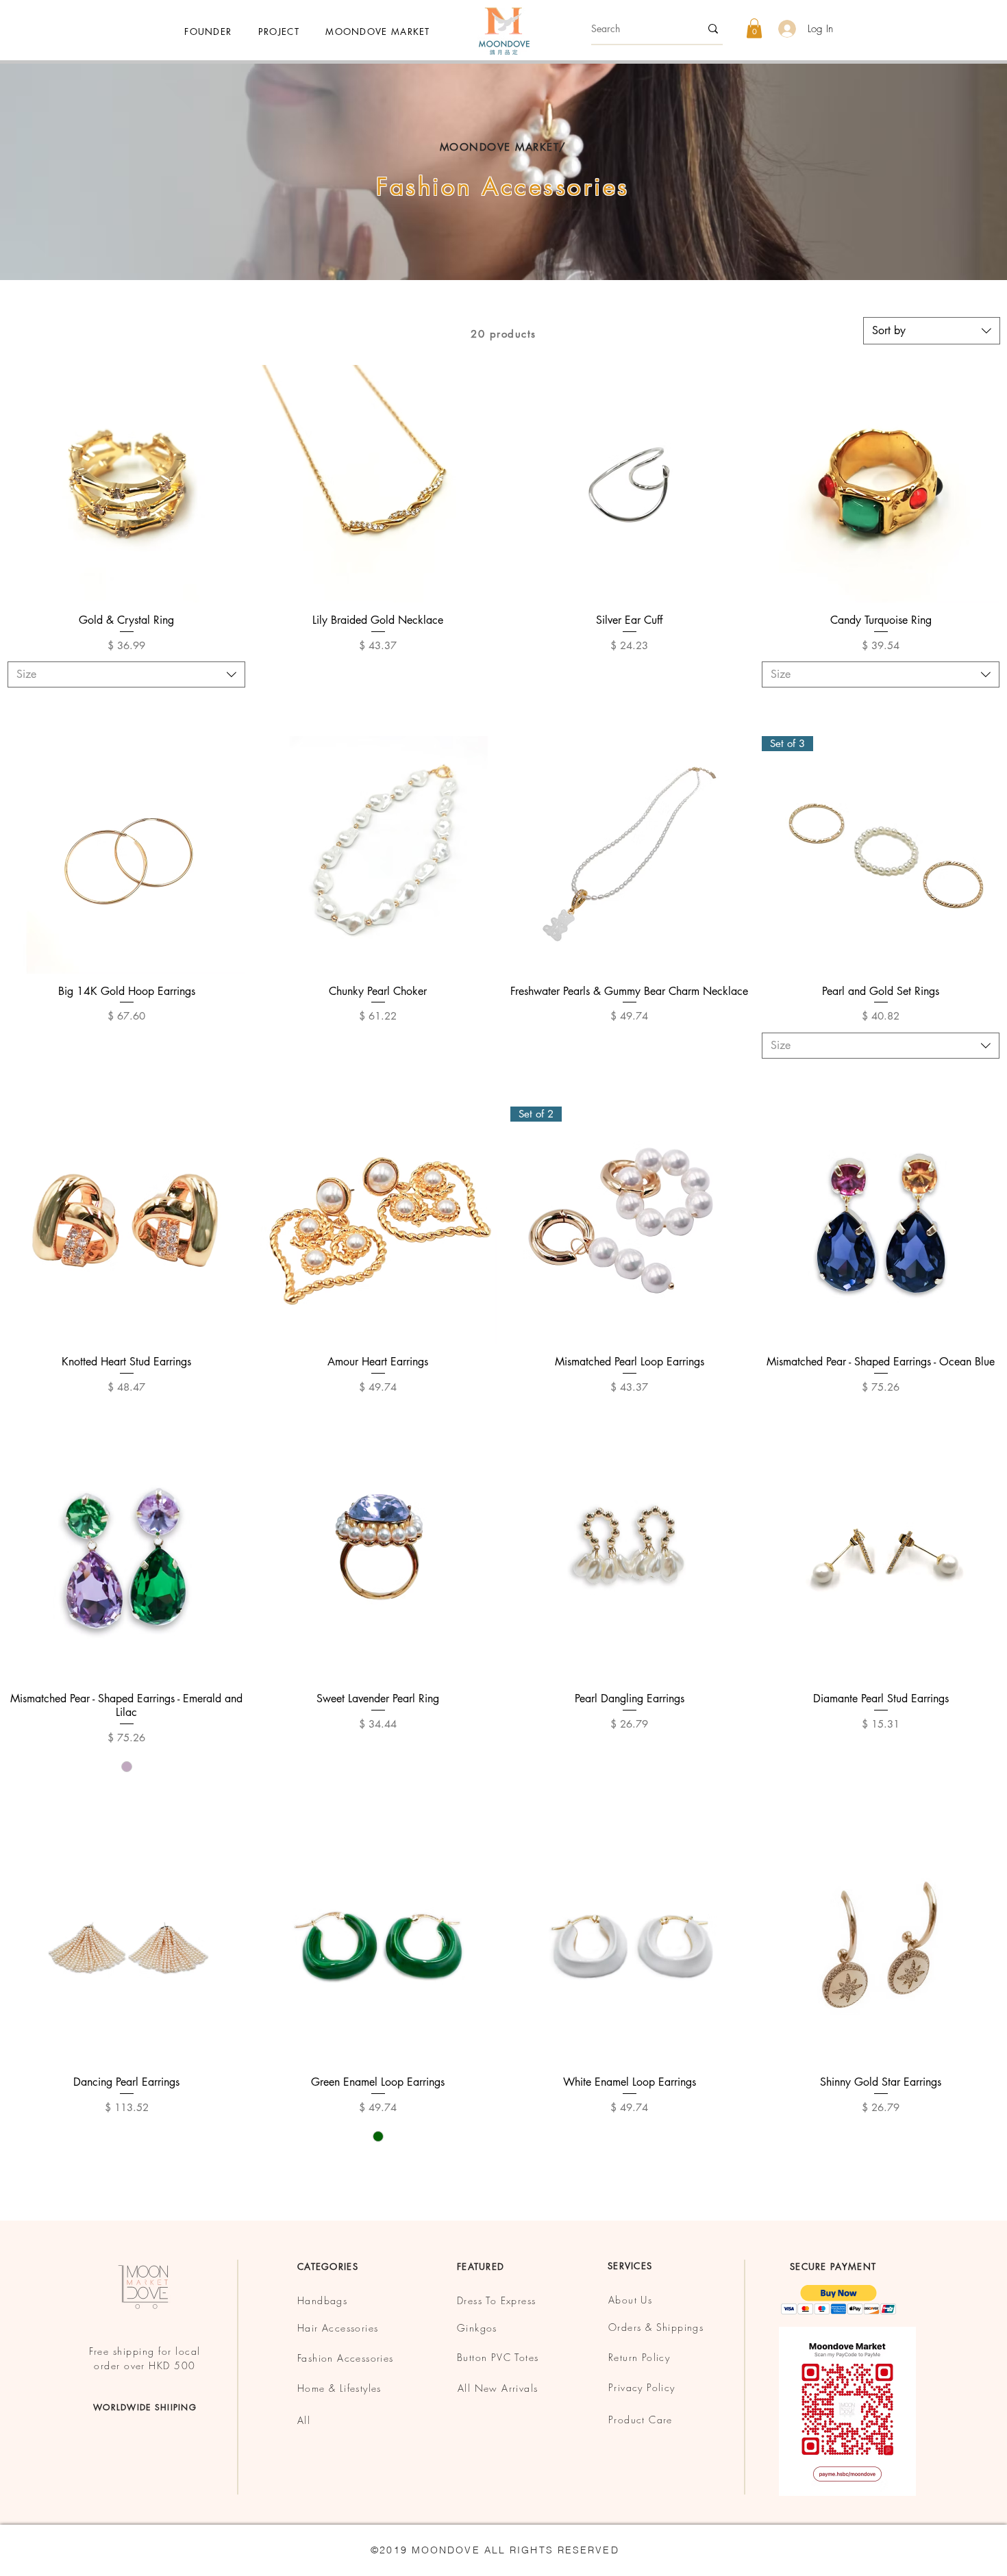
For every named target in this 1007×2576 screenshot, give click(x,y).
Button (474, 2357)
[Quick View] (126, 484)
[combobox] (932, 331)
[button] (378, 31)
